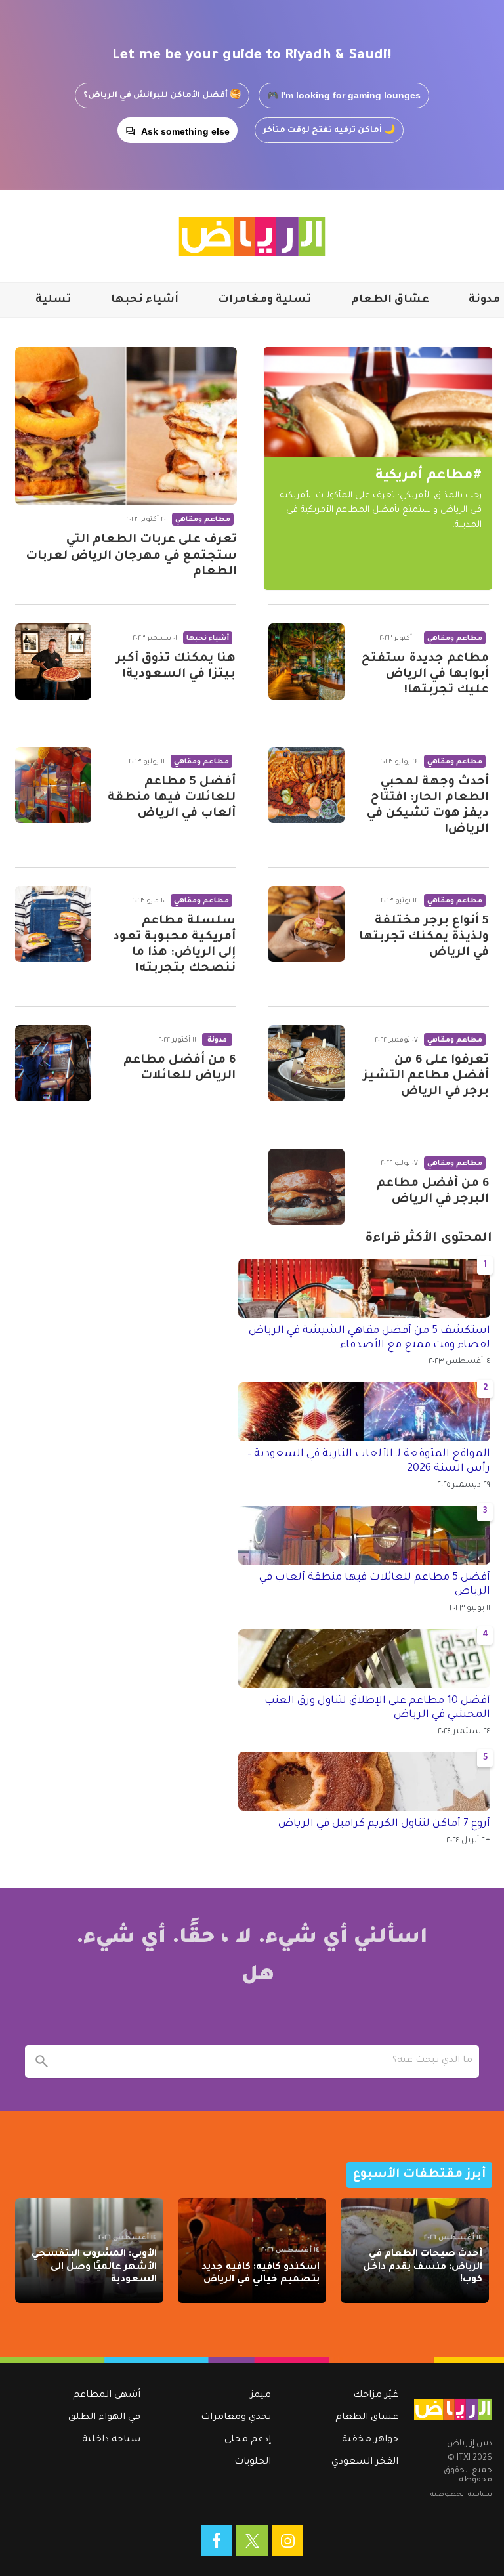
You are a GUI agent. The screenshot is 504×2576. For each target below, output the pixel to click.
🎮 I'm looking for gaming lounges (344, 95)
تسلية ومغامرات (265, 300)
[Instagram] (287, 2541)
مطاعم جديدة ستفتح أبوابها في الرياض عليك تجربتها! (425, 675)
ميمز (261, 2396)
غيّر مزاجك (376, 2396)
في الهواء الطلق (104, 2418)
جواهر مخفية (370, 2440)
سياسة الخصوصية (461, 2495)
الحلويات (253, 2462)
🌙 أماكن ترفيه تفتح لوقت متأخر (329, 131)
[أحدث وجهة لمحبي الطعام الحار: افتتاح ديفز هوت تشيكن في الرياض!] (306, 785)
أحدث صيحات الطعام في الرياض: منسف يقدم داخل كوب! (423, 2267)
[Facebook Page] (217, 2541)
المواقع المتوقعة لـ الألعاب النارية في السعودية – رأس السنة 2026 (369, 1462)
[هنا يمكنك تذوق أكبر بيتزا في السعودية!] (53, 662)
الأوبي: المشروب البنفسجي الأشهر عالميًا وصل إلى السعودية (94, 2267)
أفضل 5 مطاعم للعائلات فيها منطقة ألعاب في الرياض (172, 798)
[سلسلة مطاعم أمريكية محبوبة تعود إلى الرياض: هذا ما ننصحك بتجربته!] (53, 924)
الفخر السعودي (365, 2462)
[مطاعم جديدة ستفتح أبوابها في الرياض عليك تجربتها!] (306, 662)
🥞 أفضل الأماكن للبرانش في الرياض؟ (162, 96)
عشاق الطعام (390, 300)
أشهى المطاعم (107, 2396)
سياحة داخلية (111, 2440)
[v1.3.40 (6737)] (453, 2409)
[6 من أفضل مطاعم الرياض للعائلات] (53, 1063)
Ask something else (185, 131)
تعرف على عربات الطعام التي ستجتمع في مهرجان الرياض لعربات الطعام (131, 556)
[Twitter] (252, 2541)
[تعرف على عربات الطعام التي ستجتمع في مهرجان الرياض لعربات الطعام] (126, 426)
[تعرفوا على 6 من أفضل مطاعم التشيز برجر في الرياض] (306, 1063)
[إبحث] (41, 2061)
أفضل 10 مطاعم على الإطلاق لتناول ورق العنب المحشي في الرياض (377, 1708)
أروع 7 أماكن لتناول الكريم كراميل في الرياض (384, 1824)
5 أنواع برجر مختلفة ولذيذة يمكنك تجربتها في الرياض (424, 937)
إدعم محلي (248, 2440)
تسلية (53, 300)
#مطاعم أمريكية (429, 476)
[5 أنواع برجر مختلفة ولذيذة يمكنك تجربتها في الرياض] (306, 924)
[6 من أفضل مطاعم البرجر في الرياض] (306, 1187)
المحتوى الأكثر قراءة (429, 1239)
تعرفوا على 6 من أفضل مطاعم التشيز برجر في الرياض (426, 1076)
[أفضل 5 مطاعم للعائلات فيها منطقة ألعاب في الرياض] (53, 785)
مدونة (484, 300)
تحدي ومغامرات (236, 2418)
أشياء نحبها (145, 300)
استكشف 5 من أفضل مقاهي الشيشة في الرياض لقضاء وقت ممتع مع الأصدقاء (369, 1338)
